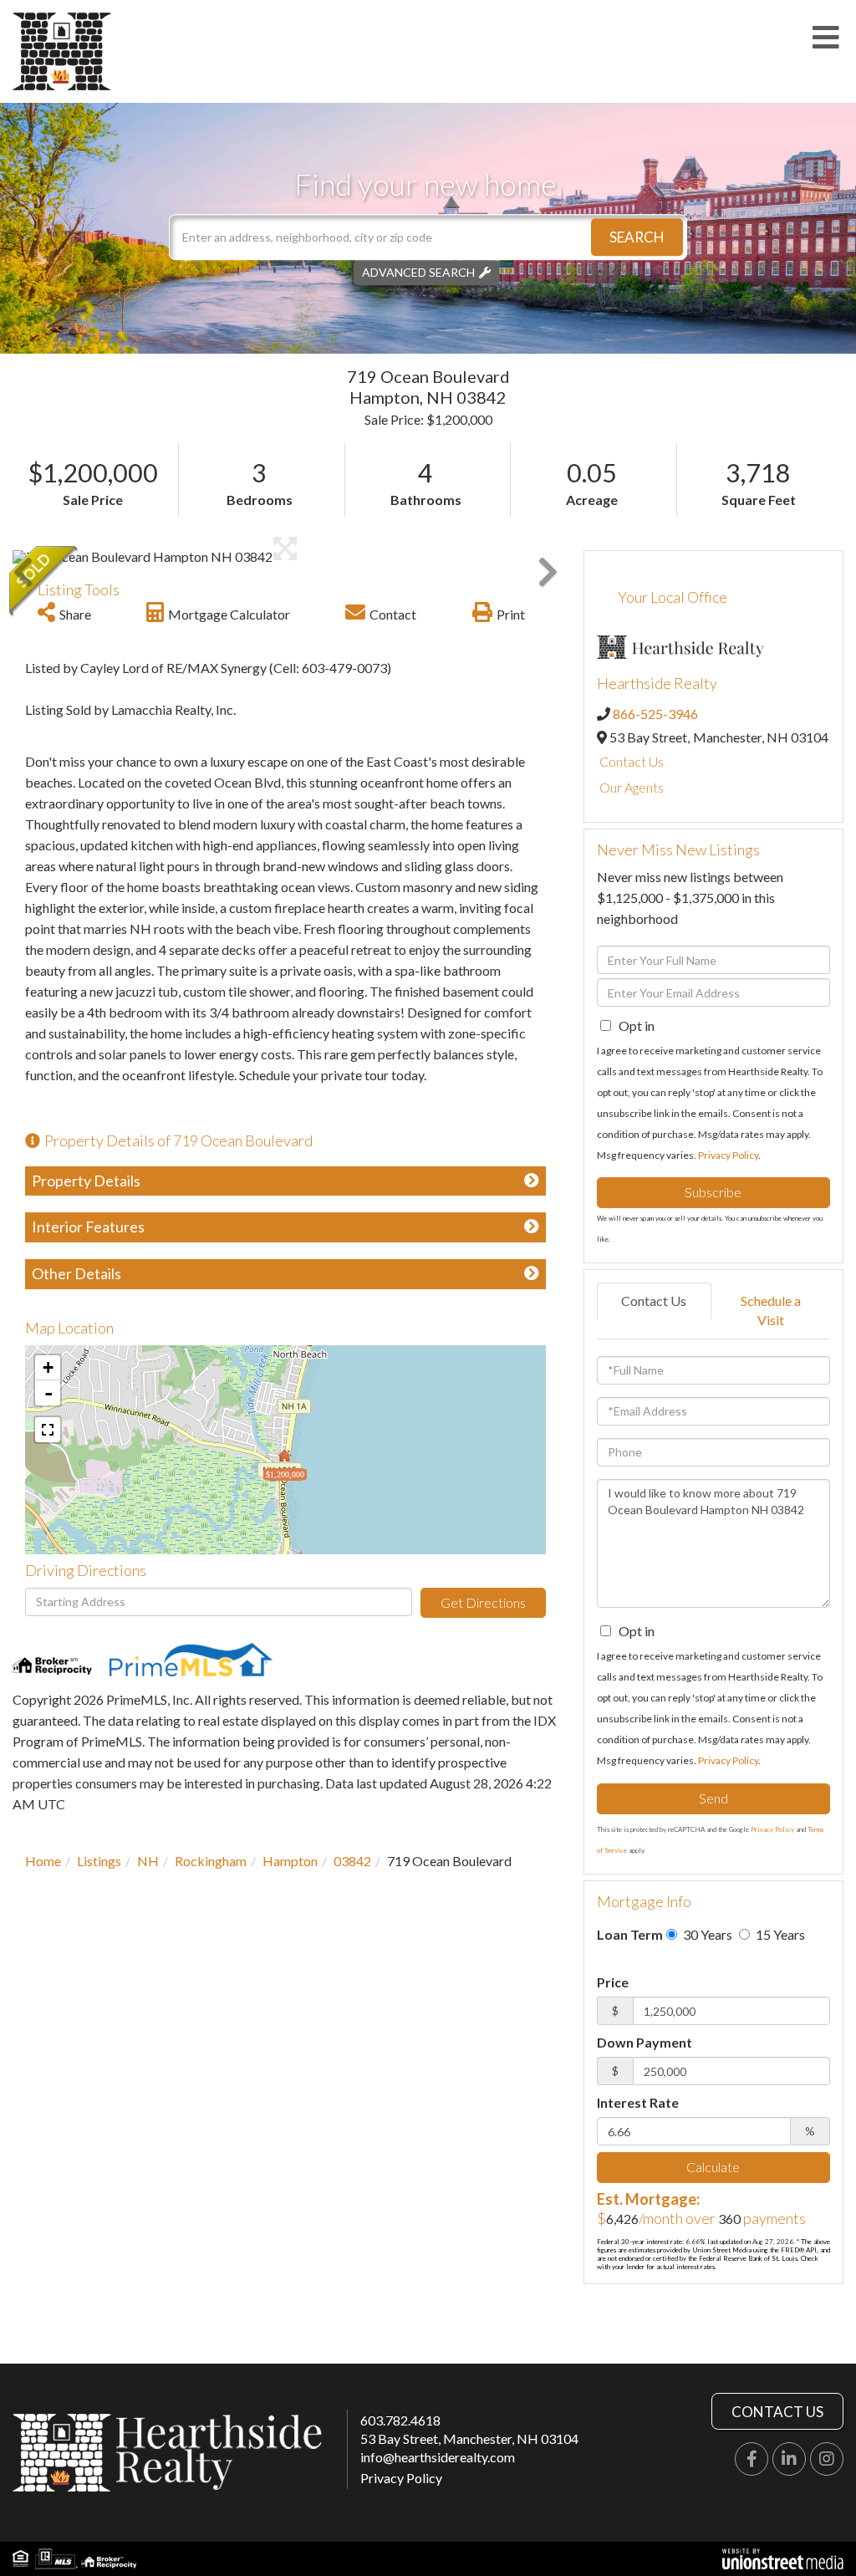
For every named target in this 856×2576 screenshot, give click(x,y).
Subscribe (713, 1192)
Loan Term (630, 1934)
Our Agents (632, 787)
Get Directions (483, 1602)
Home (43, 1861)
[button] (637, 237)
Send (713, 1798)
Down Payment (645, 2042)
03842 (352, 1861)
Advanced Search (418, 272)
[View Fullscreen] (48, 1430)
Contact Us (632, 761)
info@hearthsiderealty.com (438, 2457)
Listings (99, 1861)
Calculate (713, 2167)
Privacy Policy (728, 1155)
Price (613, 1982)
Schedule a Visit (771, 1310)
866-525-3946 (655, 714)
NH (148, 1861)
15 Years (779, 1934)
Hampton (290, 1861)
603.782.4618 (400, 2420)
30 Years (706, 1934)
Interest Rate (638, 2102)
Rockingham (211, 1861)
